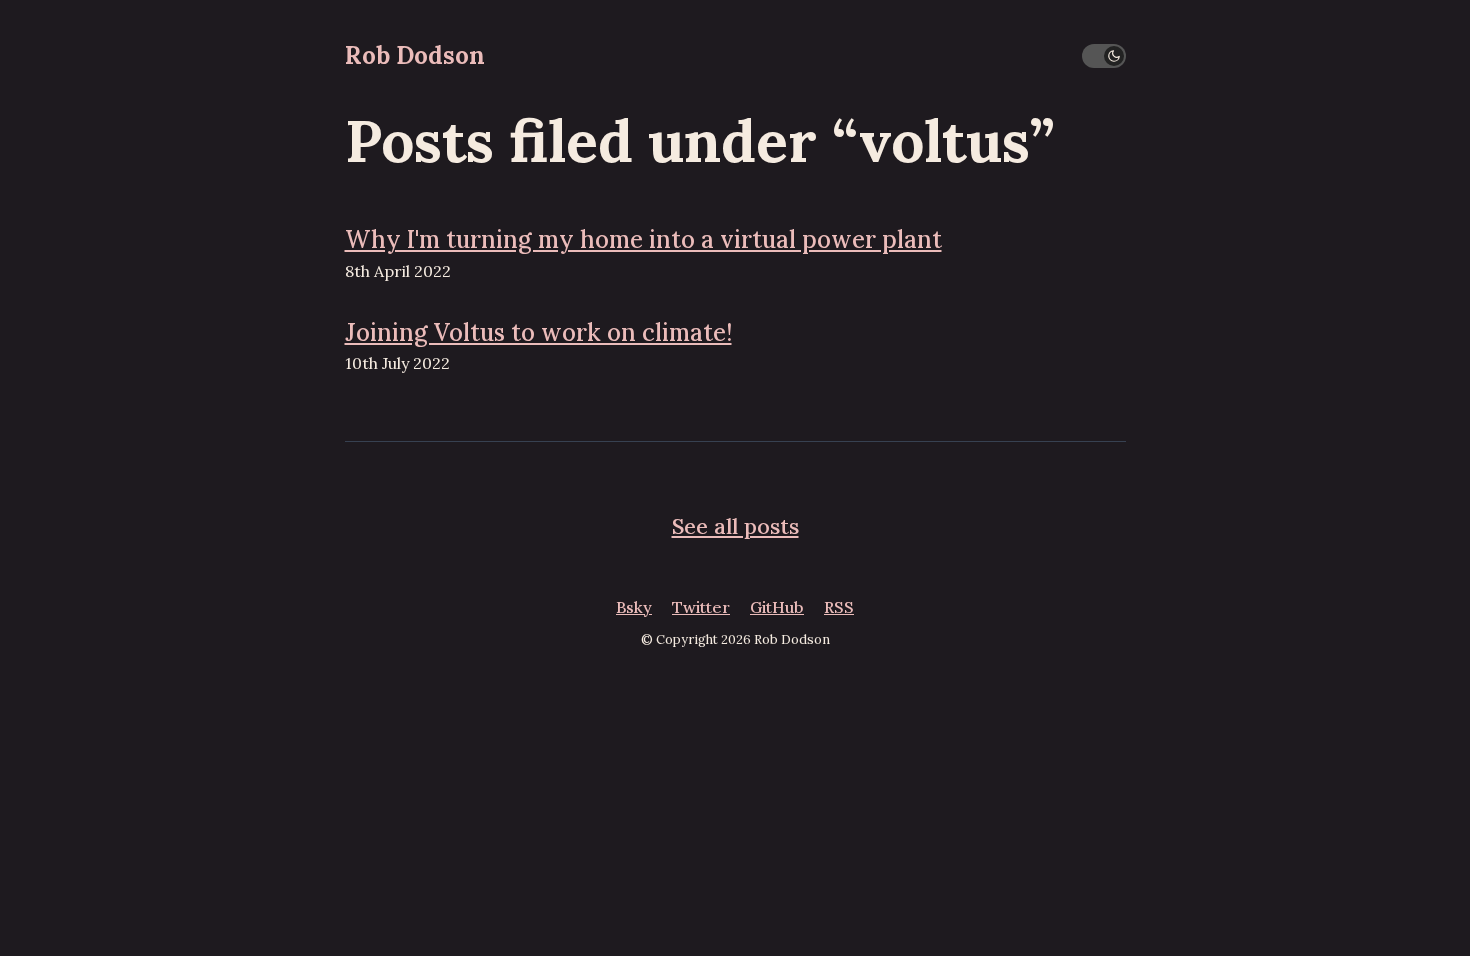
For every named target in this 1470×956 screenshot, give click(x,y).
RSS (839, 607)
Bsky (634, 607)
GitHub (777, 607)
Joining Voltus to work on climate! (538, 332)
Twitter (701, 607)
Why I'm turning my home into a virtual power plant (643, 239)
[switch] (1104, 56)
